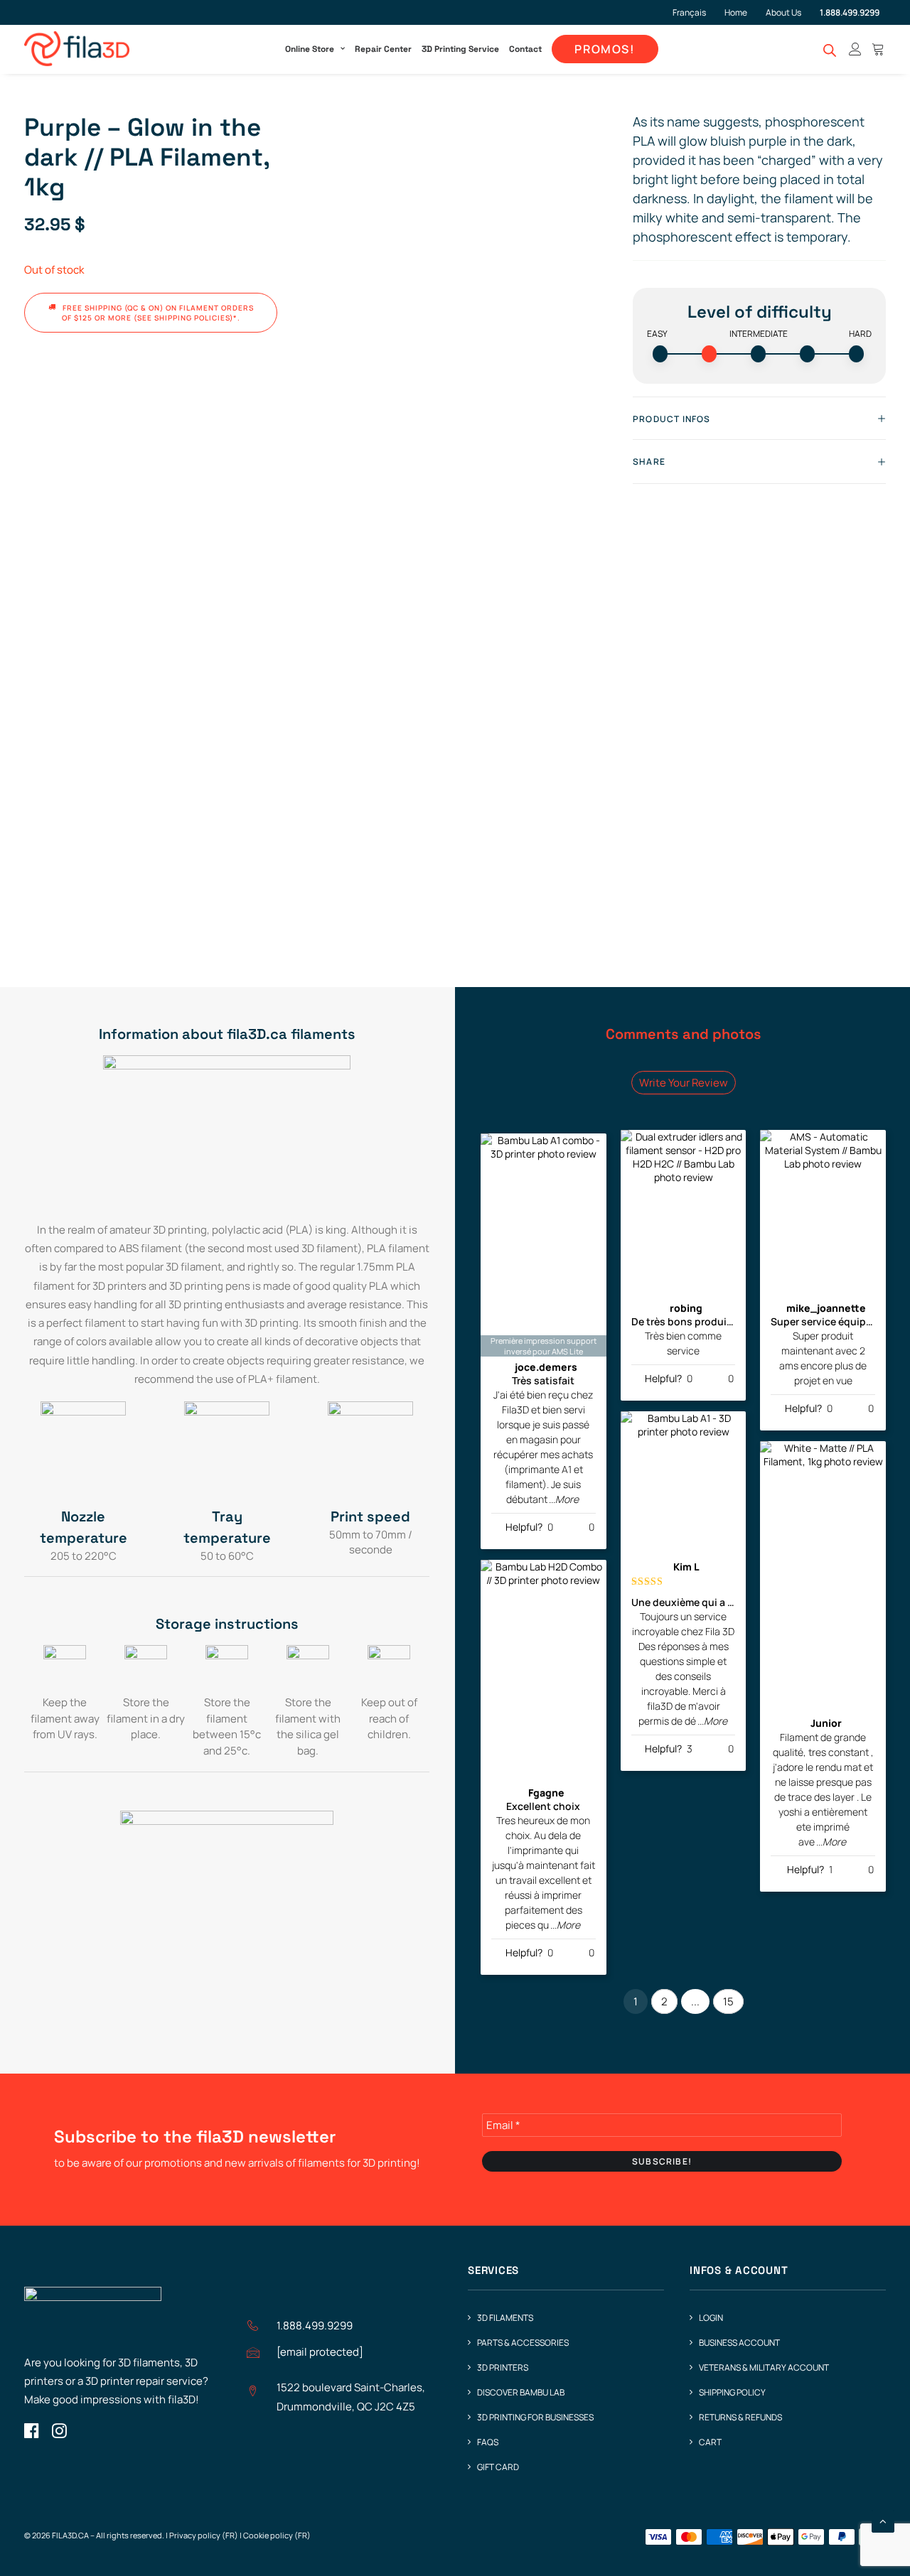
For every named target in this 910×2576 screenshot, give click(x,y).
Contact (525, 49)
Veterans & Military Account (764, 2367)
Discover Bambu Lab (521, 2392)
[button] (32, 2434)
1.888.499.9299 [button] (315, 2326)
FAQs (488, 2442)
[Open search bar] (830, 50)
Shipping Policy (732, 2392)
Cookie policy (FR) (277, 2535)
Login (711, 2318)
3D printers (503, 2367)
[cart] (876, 49)
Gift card (498, 2467)
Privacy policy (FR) (204, 2535)
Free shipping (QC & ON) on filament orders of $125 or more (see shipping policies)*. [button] (159, 313)
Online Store (310, 49)
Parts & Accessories (523, 2343)
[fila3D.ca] (77, 49)
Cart (710, 2442)
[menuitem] (695, 12)
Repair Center (383, 49)
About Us (783, 12)
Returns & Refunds (740, 2417)
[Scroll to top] (883, 2520)
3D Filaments (505, 2318)
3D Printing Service (460, 49)
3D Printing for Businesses (535, 2417)
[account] (855, 49)
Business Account (739, 2343)
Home (736, 12)
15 (728, 2001)
